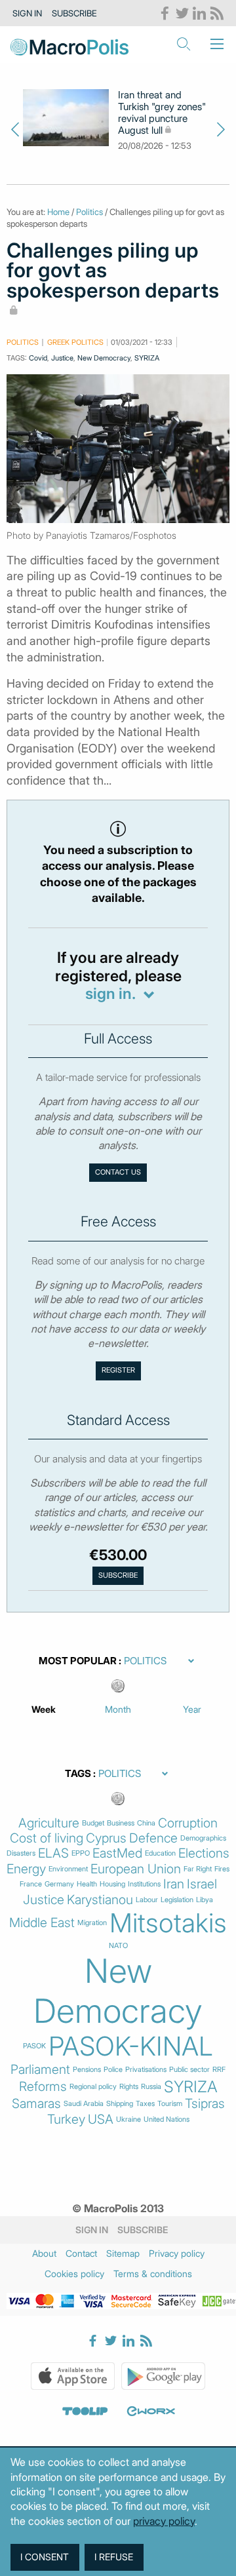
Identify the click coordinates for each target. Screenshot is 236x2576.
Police (113, 2070)
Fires (222, 1869)
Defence (153, 1838)
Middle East (42, 1923)
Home (58, 212)
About (44, 2253)
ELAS (53, 1853)
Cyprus (106, 1838)
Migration (92, 1923)
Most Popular (78, 1661)
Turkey (66, 2119)
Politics (89, 212)
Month (118, 1709)
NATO (118, 1946)
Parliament (40, 2070)
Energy (26, 1869)
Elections (204, 1853)
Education (160, 1853)
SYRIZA (147, 358)
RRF (219, 2070)
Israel (202, 1884)
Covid (38, 358)
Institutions (144, 1884)
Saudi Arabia (84, 2104)
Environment (68, 1869)
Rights (129, 2087)
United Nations (167, 2119)
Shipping (120, 2104)
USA (101, 2119)
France (31, 1884)
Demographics (203, 1838)
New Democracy (104, 358)
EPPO (81, 1853)
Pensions (87, 2070)
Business (121, 1823)
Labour (147, 1900)
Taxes (145, 2104)
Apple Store (73, 2376)
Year (192, 1709)
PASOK (34, 2046)
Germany (59, 1884)
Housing (112, 1884)
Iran (174, 1884)
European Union (136, 1869)
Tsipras (205, 2104)
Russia (151, 2087)
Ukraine (128, 2119)
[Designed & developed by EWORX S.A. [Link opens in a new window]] (151, 2411)
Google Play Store (163, 2376)
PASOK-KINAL (131, 2046)
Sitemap (123, 2253)
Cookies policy (74, 2274)
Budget (93, 1823)
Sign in (27, 13)
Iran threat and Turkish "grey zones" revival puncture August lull (162, 113)
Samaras (36, 2104)
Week (44, 1709)
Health (87, 1884)
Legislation (177, 1900)
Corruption (188, 1823)
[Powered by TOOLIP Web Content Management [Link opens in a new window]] (85, 2411)
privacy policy (164, 2521)
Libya (205, 1900)
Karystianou (100, 1900)
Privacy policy (177, 2253)
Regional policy (93, 2087)
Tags (78, 1774)
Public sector (189, 2070)
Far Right (198, 1869)
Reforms (43, 2087)
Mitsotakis (168, 1923)
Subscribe (74, 13)
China (146, 1823)
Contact (81, 2253)
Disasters (21, 1853)
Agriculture (49, 1823)
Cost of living (47, 1838)
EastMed (117, 1853)
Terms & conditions (153, 2274)
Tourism (170, 2104)
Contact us (118, 1172)
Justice (62, 358)
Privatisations (146, 2070)
